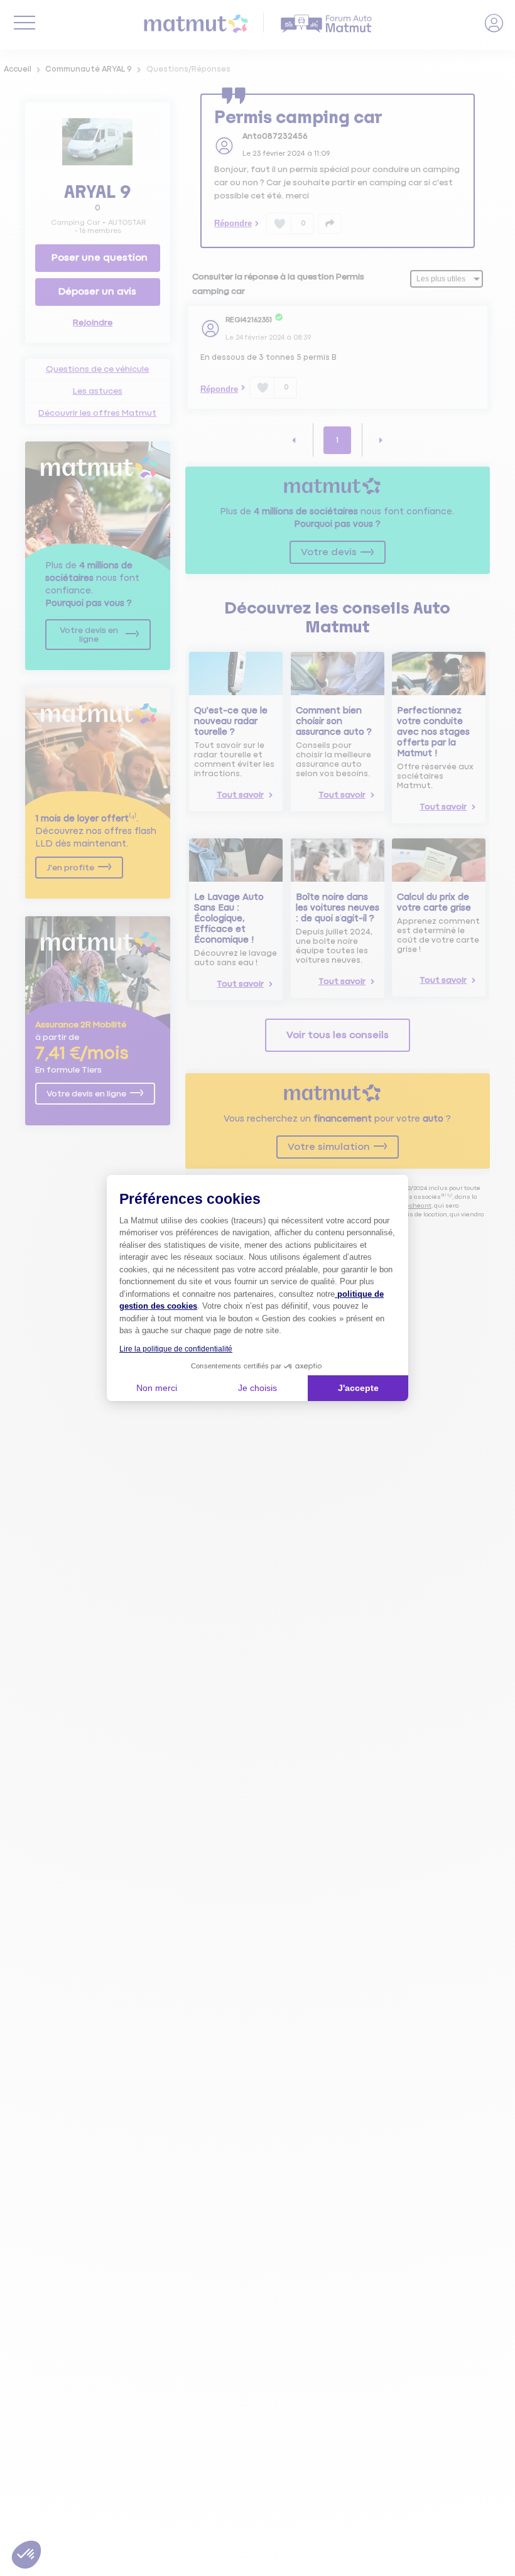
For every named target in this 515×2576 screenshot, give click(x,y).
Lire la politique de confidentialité (176, 1349)
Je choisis (257, 1388)
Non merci (157, 1388)
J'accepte (358, 1388)
